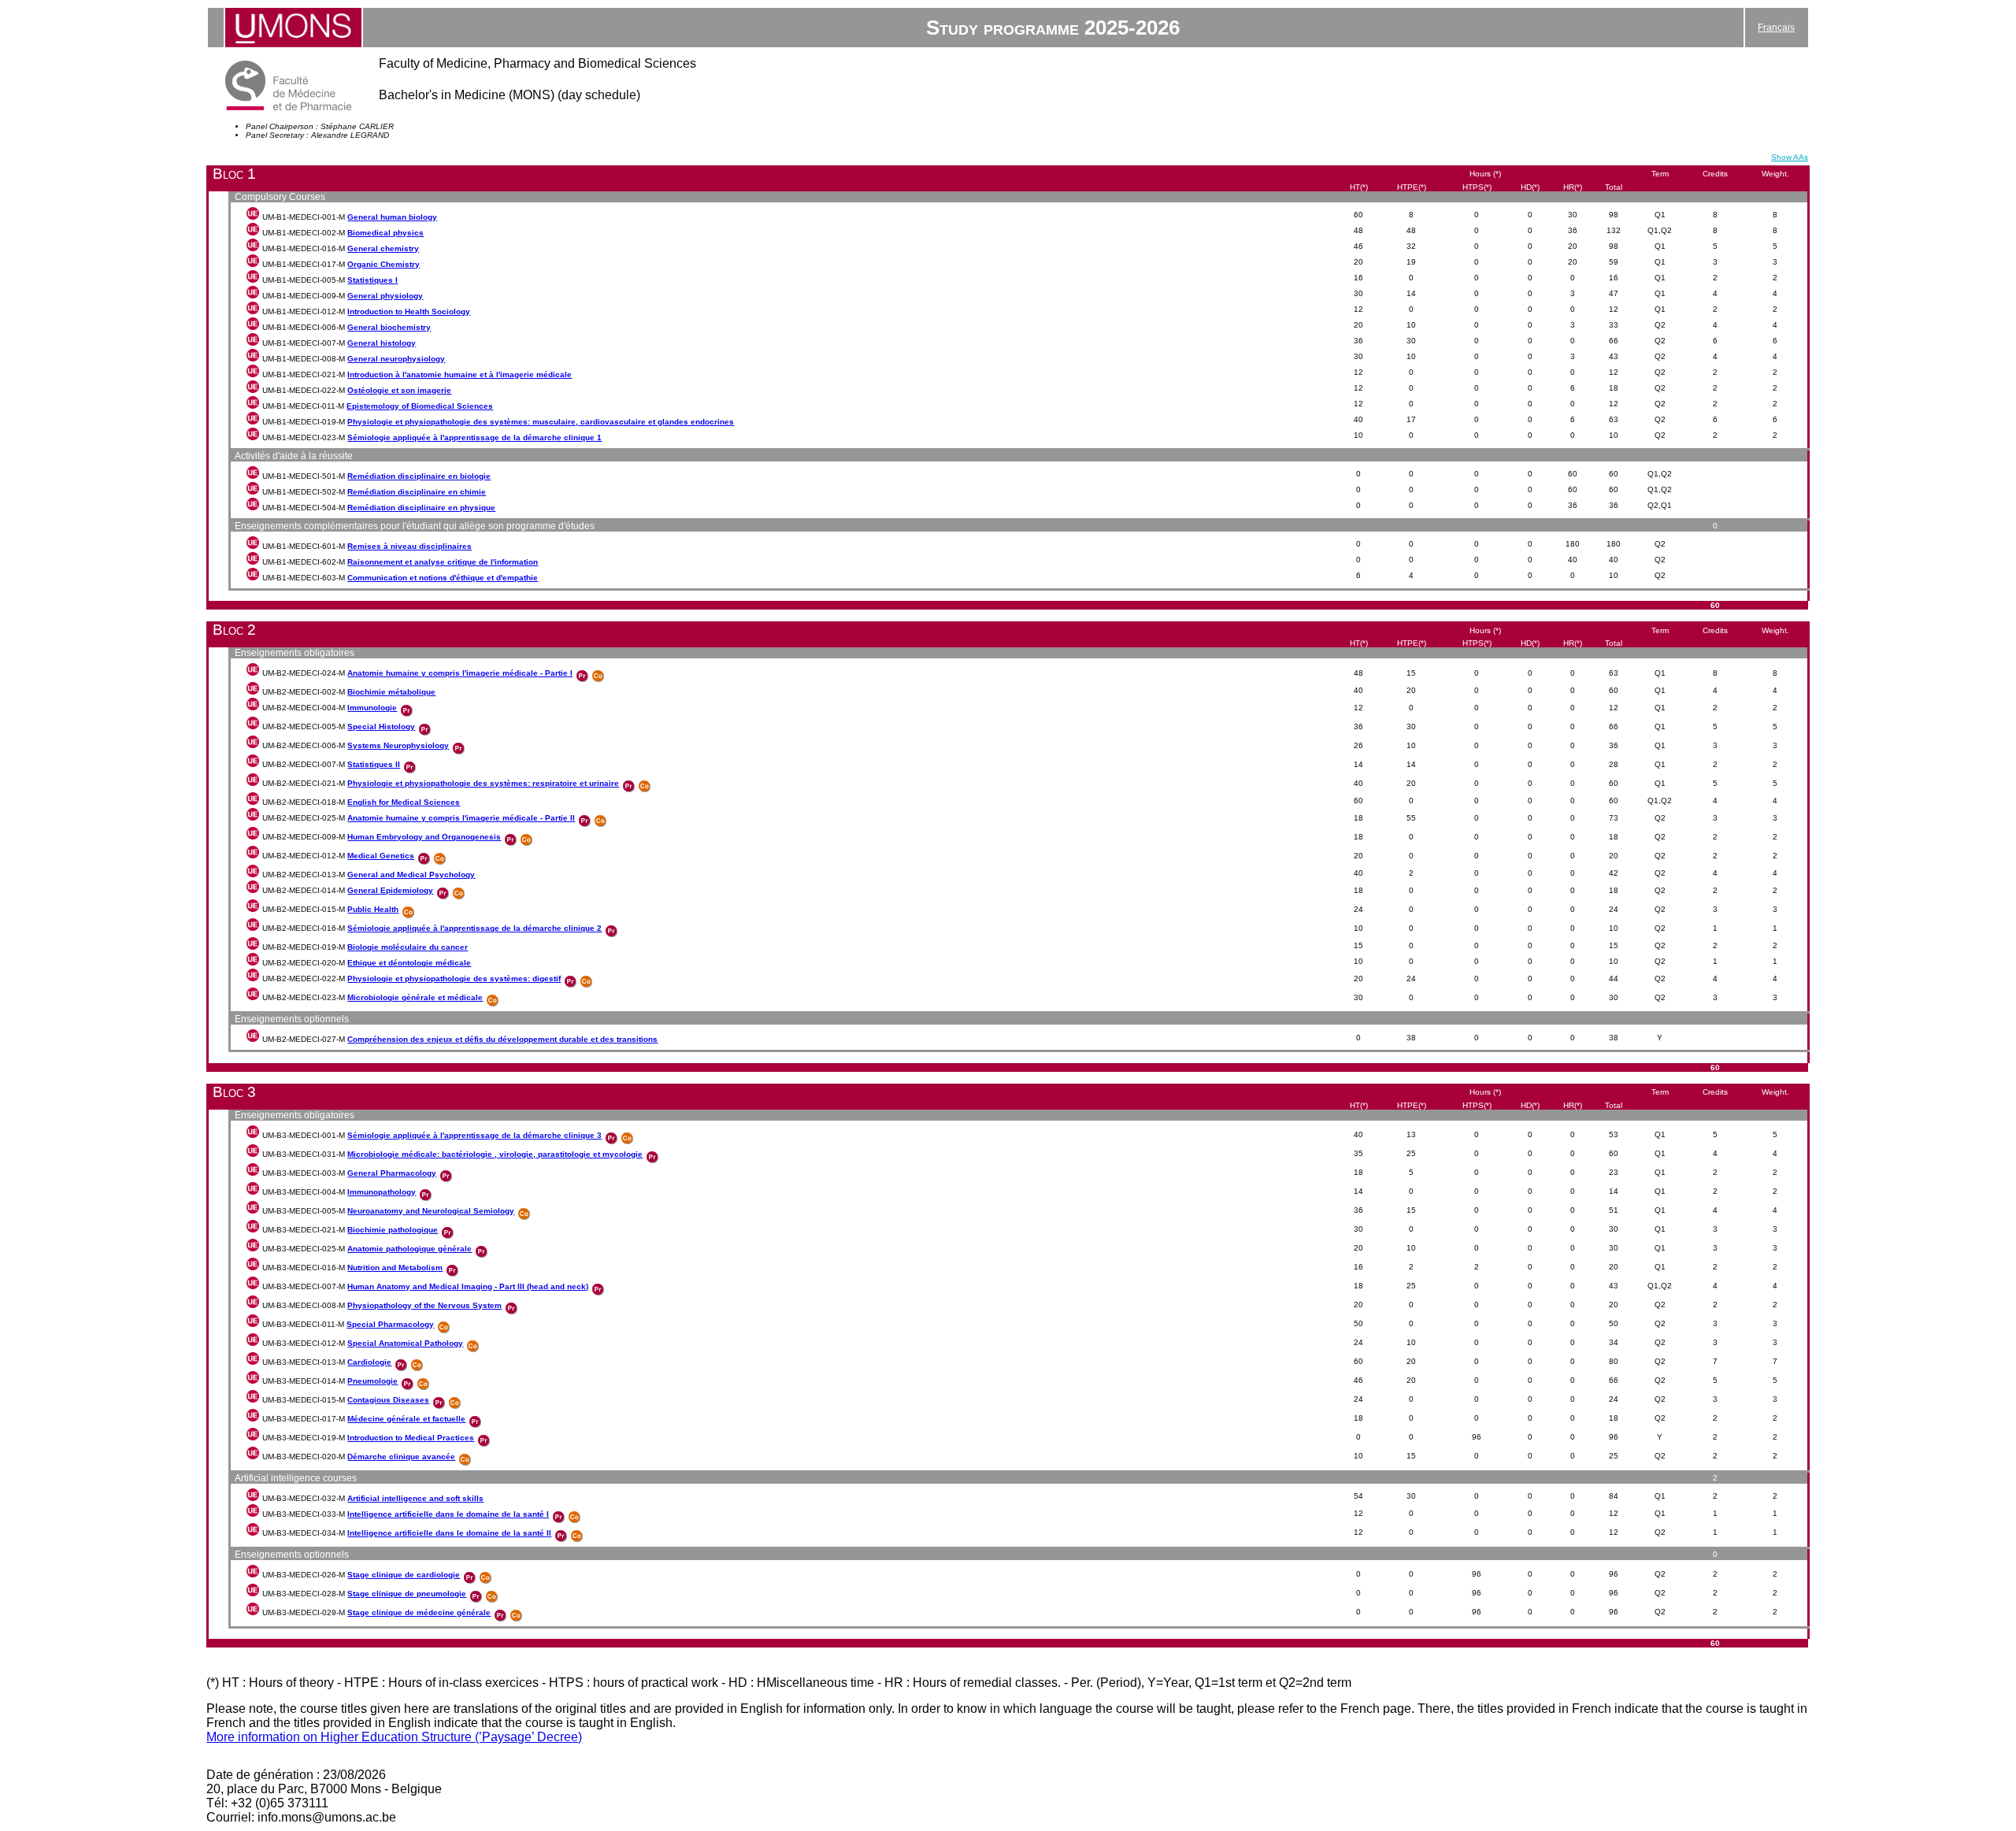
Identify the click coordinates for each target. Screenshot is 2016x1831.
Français (1776, 28)
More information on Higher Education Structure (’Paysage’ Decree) (394, 1737)
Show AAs (1790, 157)
